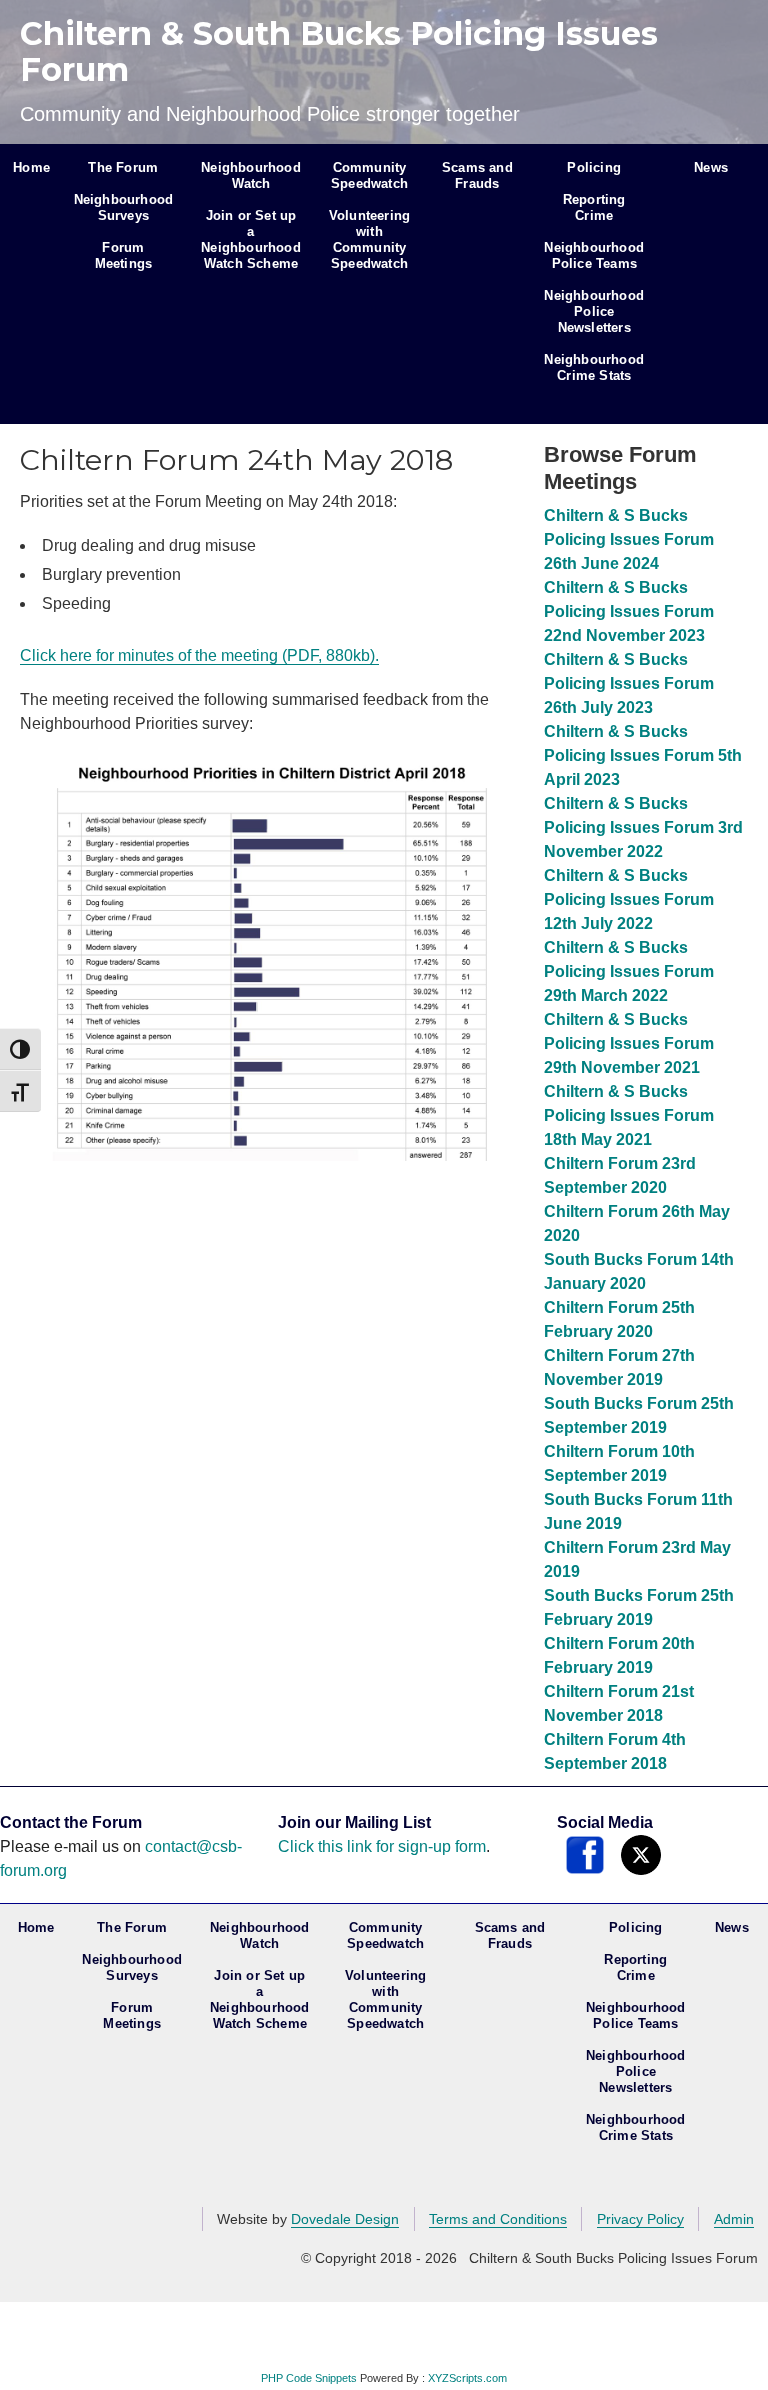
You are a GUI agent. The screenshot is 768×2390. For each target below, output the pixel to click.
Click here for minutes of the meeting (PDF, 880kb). (199, 655)
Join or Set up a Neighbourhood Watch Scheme (251, 239)
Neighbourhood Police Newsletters (594, 311)
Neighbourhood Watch (251, 175)
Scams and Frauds (477, 175)
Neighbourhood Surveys (124, 207)
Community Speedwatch (369, 175)
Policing (594, 167)
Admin (734, 2219)
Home (31, 167)
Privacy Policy (640, 2219)
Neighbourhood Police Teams (594, 255)
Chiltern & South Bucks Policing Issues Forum (339, 51)
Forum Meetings (124, 255)
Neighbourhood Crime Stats (594, 367)
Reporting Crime (594, 207)
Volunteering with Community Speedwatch (369, 239)
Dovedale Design (345, 2219)
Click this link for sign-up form (382, 1846)
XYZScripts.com (467, 2378)
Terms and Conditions (498, 2219)
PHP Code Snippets (309, 2378)
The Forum (123, 167)
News (711, 167)
